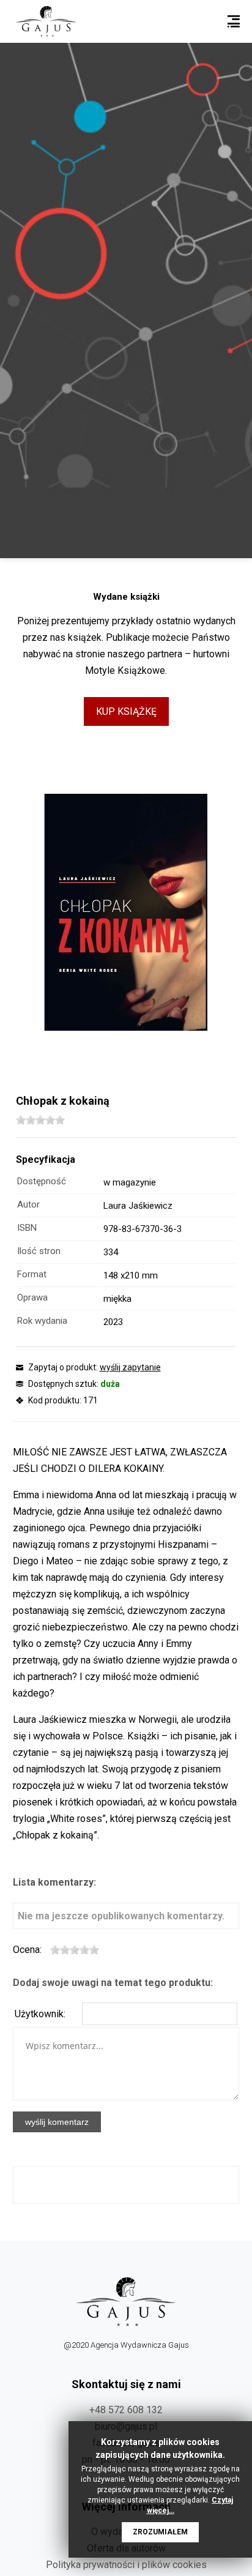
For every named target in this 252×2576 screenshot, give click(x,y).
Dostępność (42, 1181)
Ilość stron (39, 1251)
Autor (28, 1204)
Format (32, 1274)
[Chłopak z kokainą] (126, 913)
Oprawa (32, 1297)
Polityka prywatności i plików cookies (126, 2565)
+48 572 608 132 (126, 2410)
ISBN (27, 1228)
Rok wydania (42, 1321)
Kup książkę (126, 711)
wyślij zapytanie (130, 1367)
